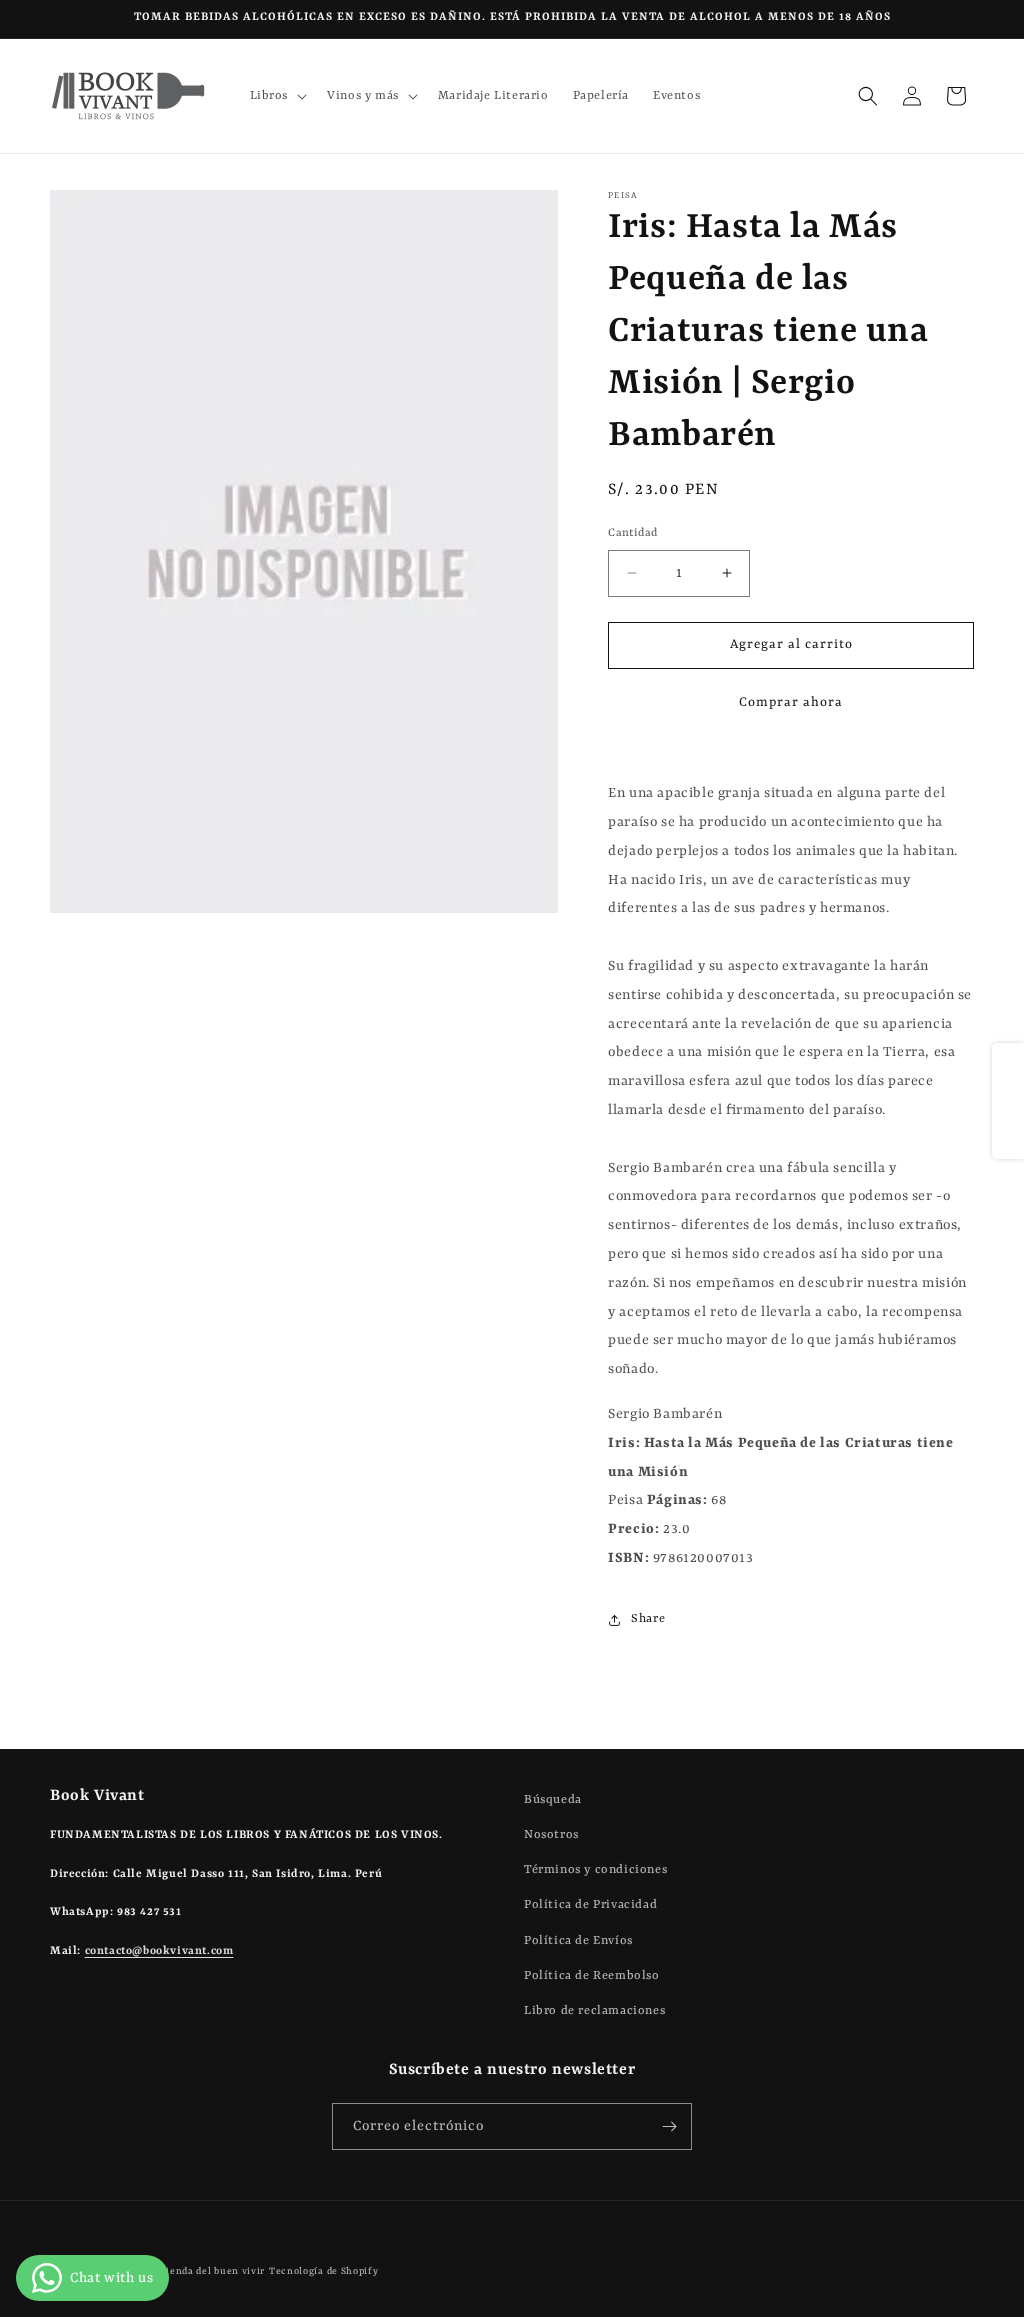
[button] (277, 96)
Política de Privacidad (590, 1905)
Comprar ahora (791, 702)
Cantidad (632, 533)
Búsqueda (553, 1800)
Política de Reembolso (592, 1976)
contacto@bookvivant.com (159, 1951)
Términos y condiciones (595, 1870)
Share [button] (648, 1619)
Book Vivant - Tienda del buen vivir (178, 2271)
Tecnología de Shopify (324, 2271)
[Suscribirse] (669, 2126)
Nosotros (551, 1835)
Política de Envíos (578, 1941)
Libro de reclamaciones (594, 2011)
